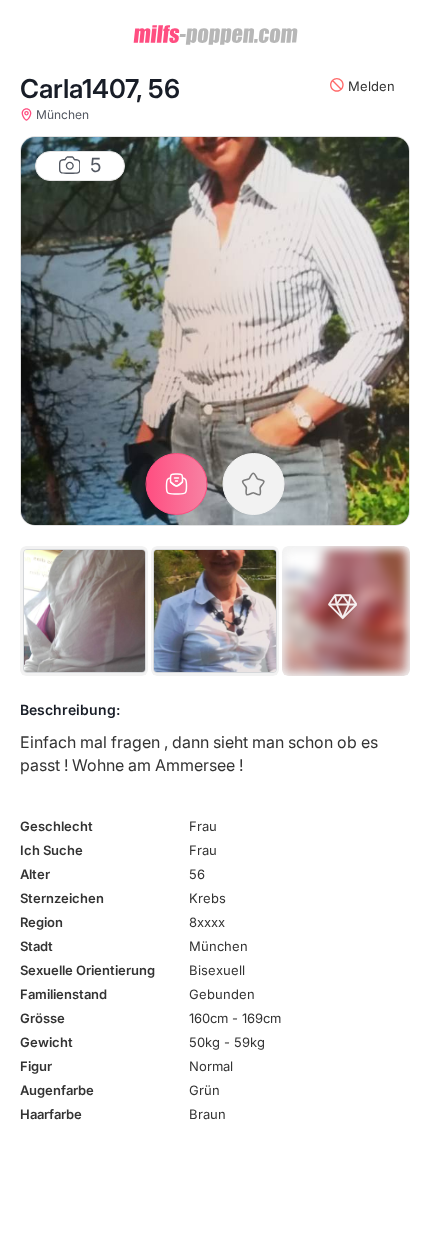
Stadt (36, 946)
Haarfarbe (51, 1114)
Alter (35, 874)
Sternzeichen (62, 898)
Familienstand (63, 994)
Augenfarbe (57, 1090)
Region (41, 922)
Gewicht (46, 1042)
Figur (36, 1066)
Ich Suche (51, 850)
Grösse (42, 1018)
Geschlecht (56, 826)
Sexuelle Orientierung (87, 970)
